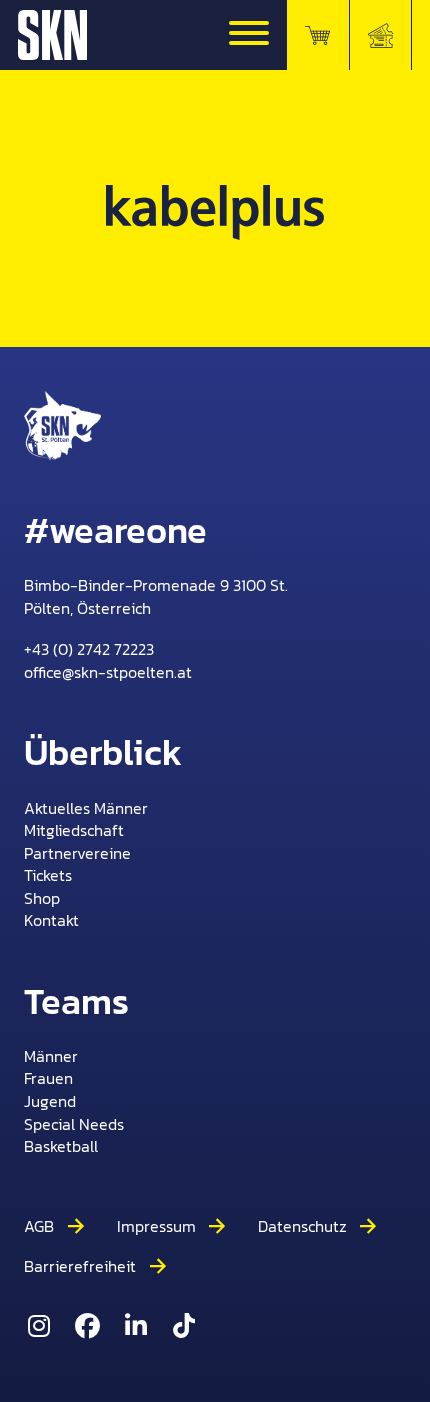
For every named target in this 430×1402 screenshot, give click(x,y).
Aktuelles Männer (86, 808)
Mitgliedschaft (74, 830)
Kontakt (51, 920)
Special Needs (74, 1124)
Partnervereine (77, 853)
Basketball (61, 1146)
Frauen (48, 1078)
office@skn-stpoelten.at (108, 672)
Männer (51, 1056)
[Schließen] (249, 35)
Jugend (50, 1101)
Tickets (48, 875)
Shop (42, 898)
